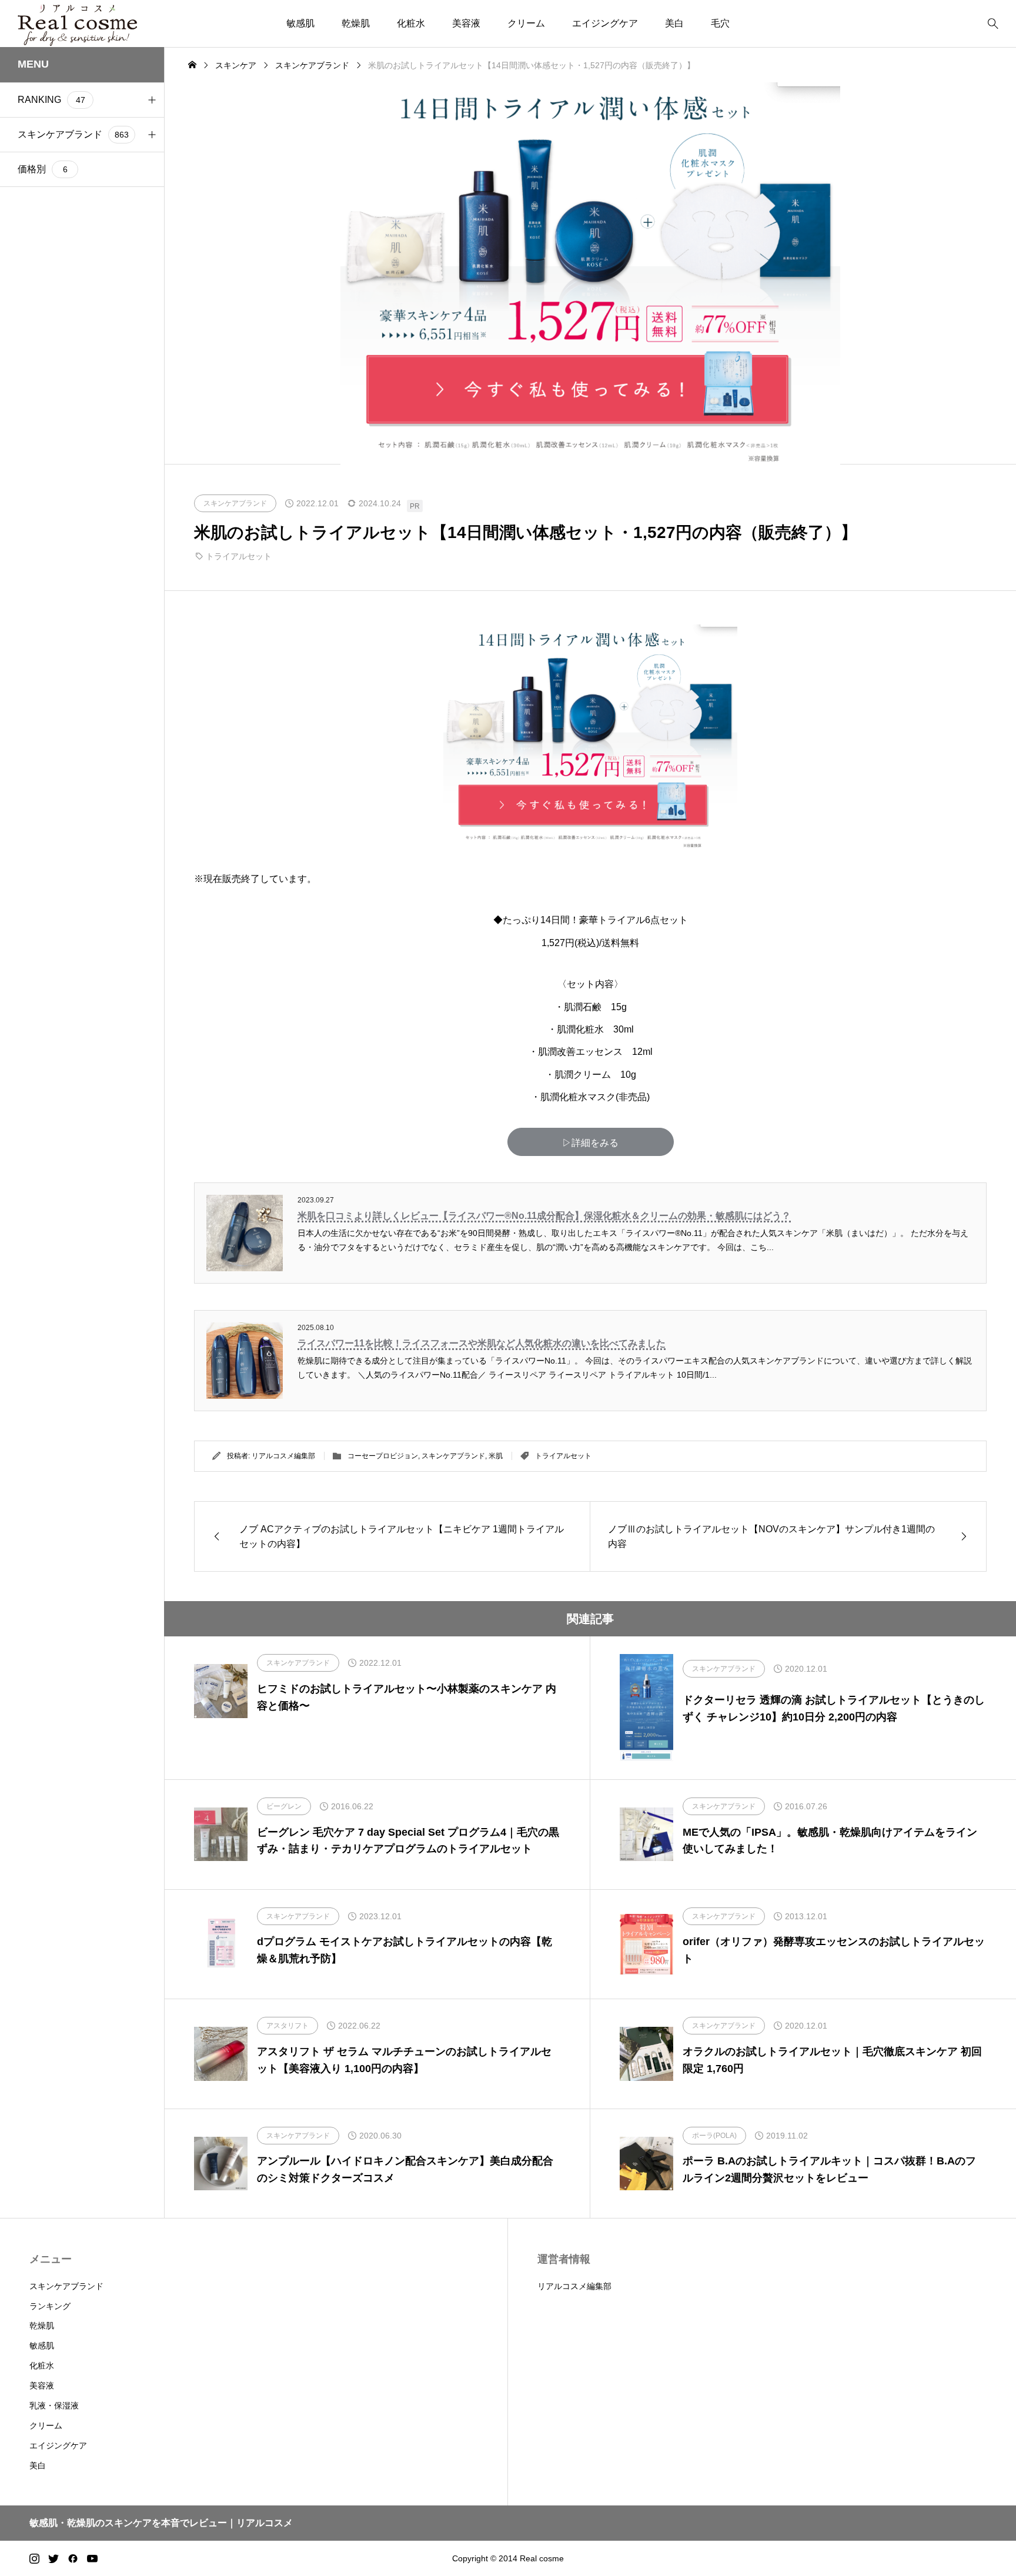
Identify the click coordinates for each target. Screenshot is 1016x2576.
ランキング (50, 2306)
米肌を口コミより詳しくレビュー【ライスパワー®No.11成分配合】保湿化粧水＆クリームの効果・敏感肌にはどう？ (544, 1216)
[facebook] (73, 2558)
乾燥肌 (356, 23)
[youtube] (92, 2558)
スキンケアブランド (453, 1456)
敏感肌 (300, 23)
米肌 (496, 1456)
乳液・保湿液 (54, 2405)
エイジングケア (605, 23)
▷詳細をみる (590, 1143)
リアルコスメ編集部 (283, 1456)
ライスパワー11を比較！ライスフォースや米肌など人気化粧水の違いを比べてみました (482, 1343)
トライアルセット (239, 556)
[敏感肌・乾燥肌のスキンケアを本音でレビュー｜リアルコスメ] (78, 24)
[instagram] (34, 2558)
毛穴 (720, 23)
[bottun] (993, 24)
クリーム (526, 23)
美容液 (466, 23)
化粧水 (411, 23)
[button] (152, 100)
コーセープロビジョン (383, 1456)
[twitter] (54, 2558)
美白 (674, 23)
